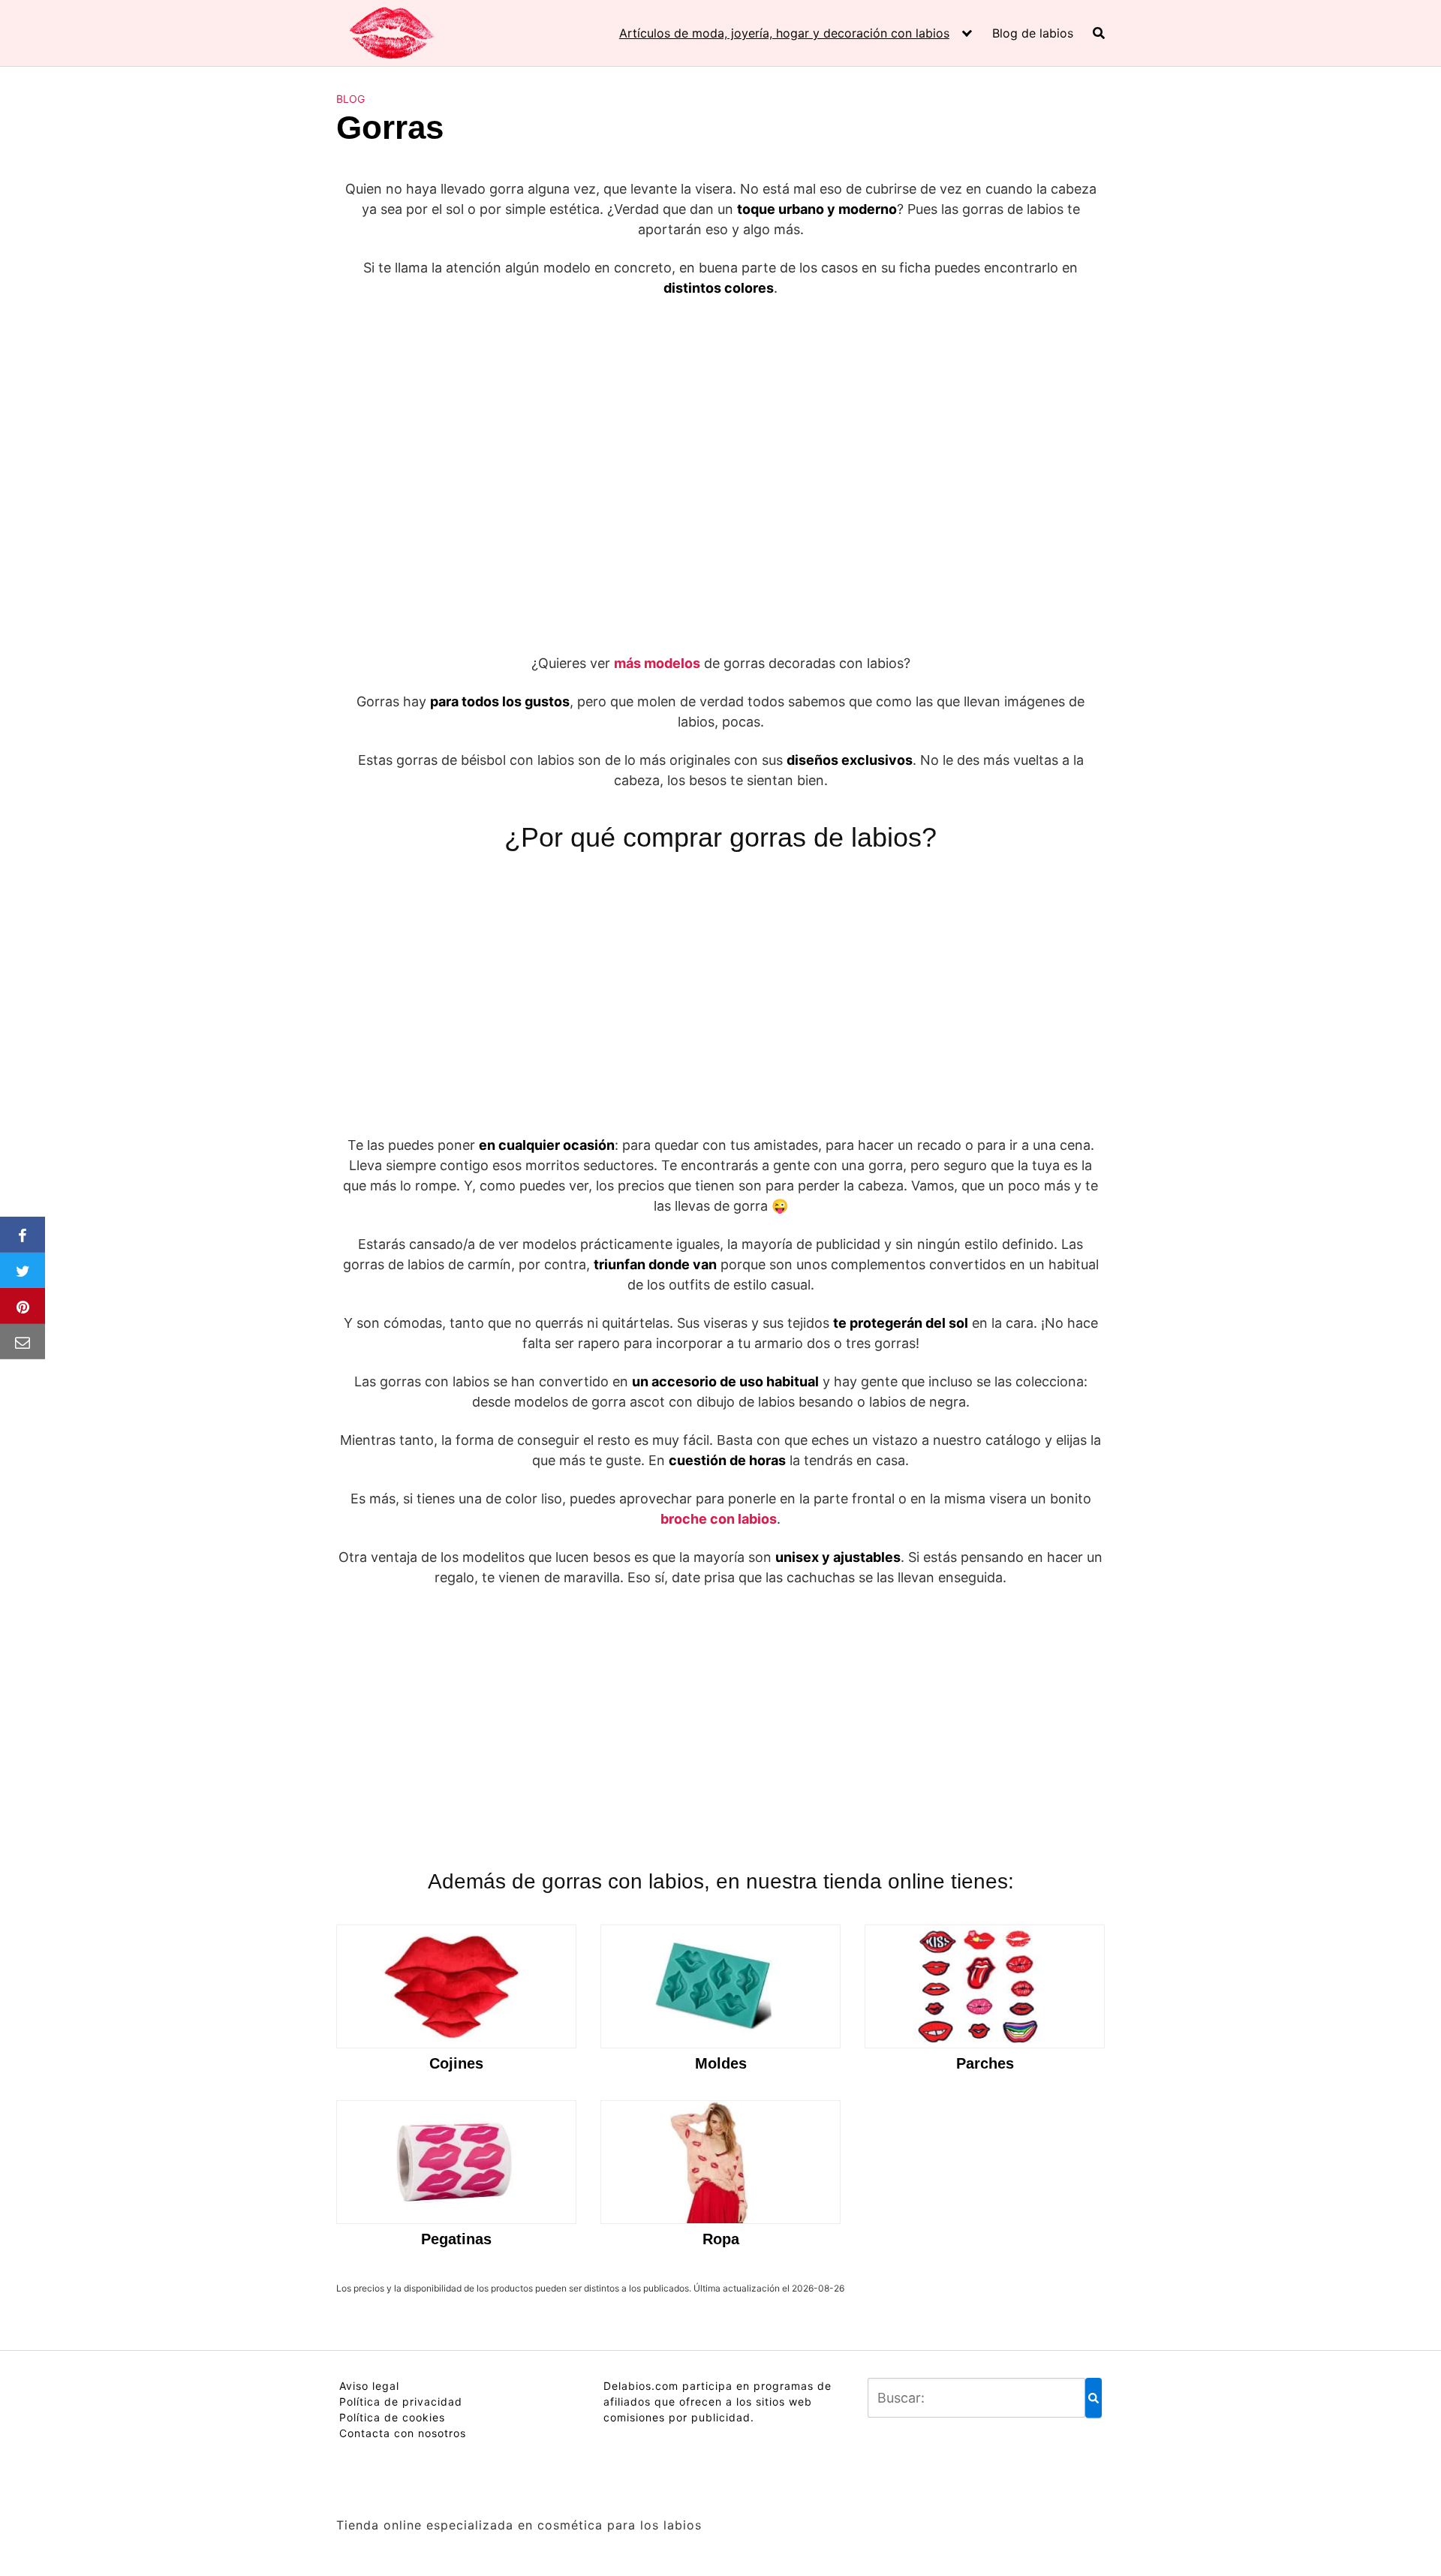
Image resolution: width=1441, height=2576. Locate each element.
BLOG (350, 99)
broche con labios (719, 1519)
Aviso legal (369, 2386)
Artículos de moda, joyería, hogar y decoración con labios (784, 33)
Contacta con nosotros (403, 2433)
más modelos (657, 663)
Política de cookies (392, 2417)
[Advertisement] (720, 423)
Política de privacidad (401, 2401)
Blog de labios (1033, 33)
